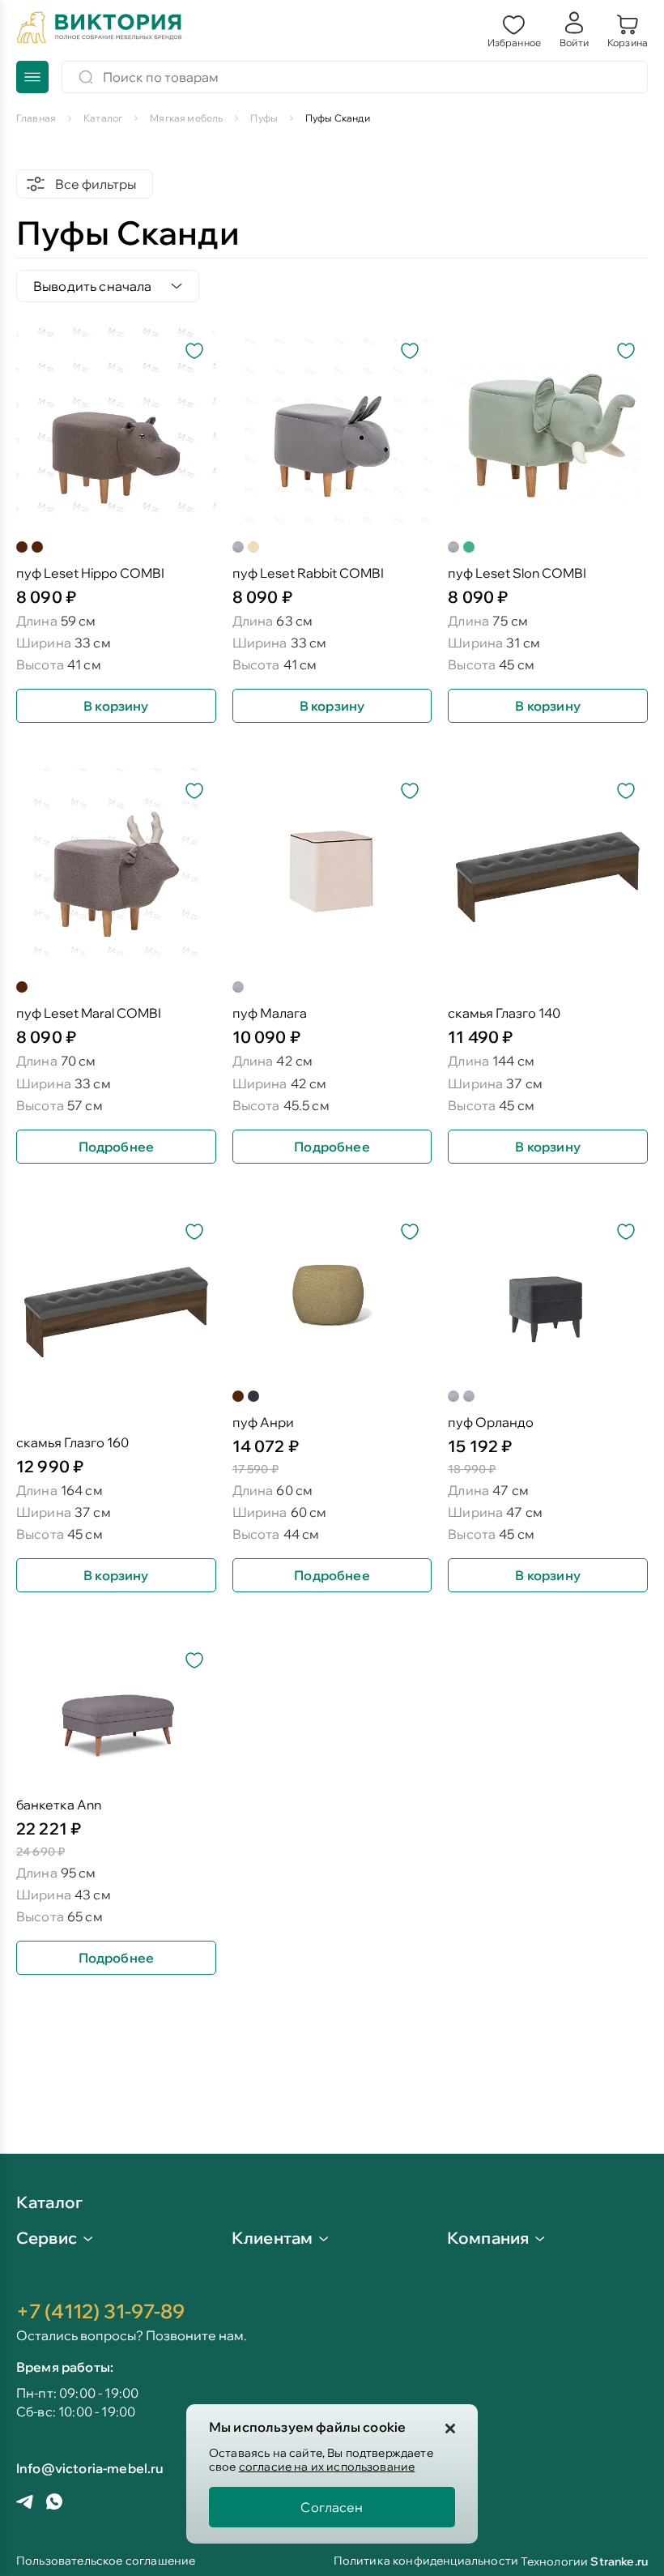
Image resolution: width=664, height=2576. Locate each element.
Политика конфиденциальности (426, 2562)
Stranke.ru (619, 2561)
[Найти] (86, 77)
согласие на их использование (327, 2467)
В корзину (116, 706)
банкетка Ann (59, 1805)
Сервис (47, 2238)
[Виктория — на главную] (100, 29)
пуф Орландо (491, 1423)
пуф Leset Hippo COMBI (90, 573)
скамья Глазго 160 (72, 1443)
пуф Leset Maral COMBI (89, 1013)
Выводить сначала (93, 286)
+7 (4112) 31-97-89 (100, 2311)
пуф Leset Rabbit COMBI (308, 573)
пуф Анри (263, 1423)
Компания (488, 2238)
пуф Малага (270, 1013)
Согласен (332, 2507)
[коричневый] (22, 547)
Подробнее (116, 1147)
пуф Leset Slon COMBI (517, 573)
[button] (514, 29)
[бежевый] (253, 547)
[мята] (469, 547)
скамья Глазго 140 (504, 1013)
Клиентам (272, 2238)
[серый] (238, 547)
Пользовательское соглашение (106, 2562)
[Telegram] (25, 2503)
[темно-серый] (253, 1396)
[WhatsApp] (54, 2503)
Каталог (49, 2203)
